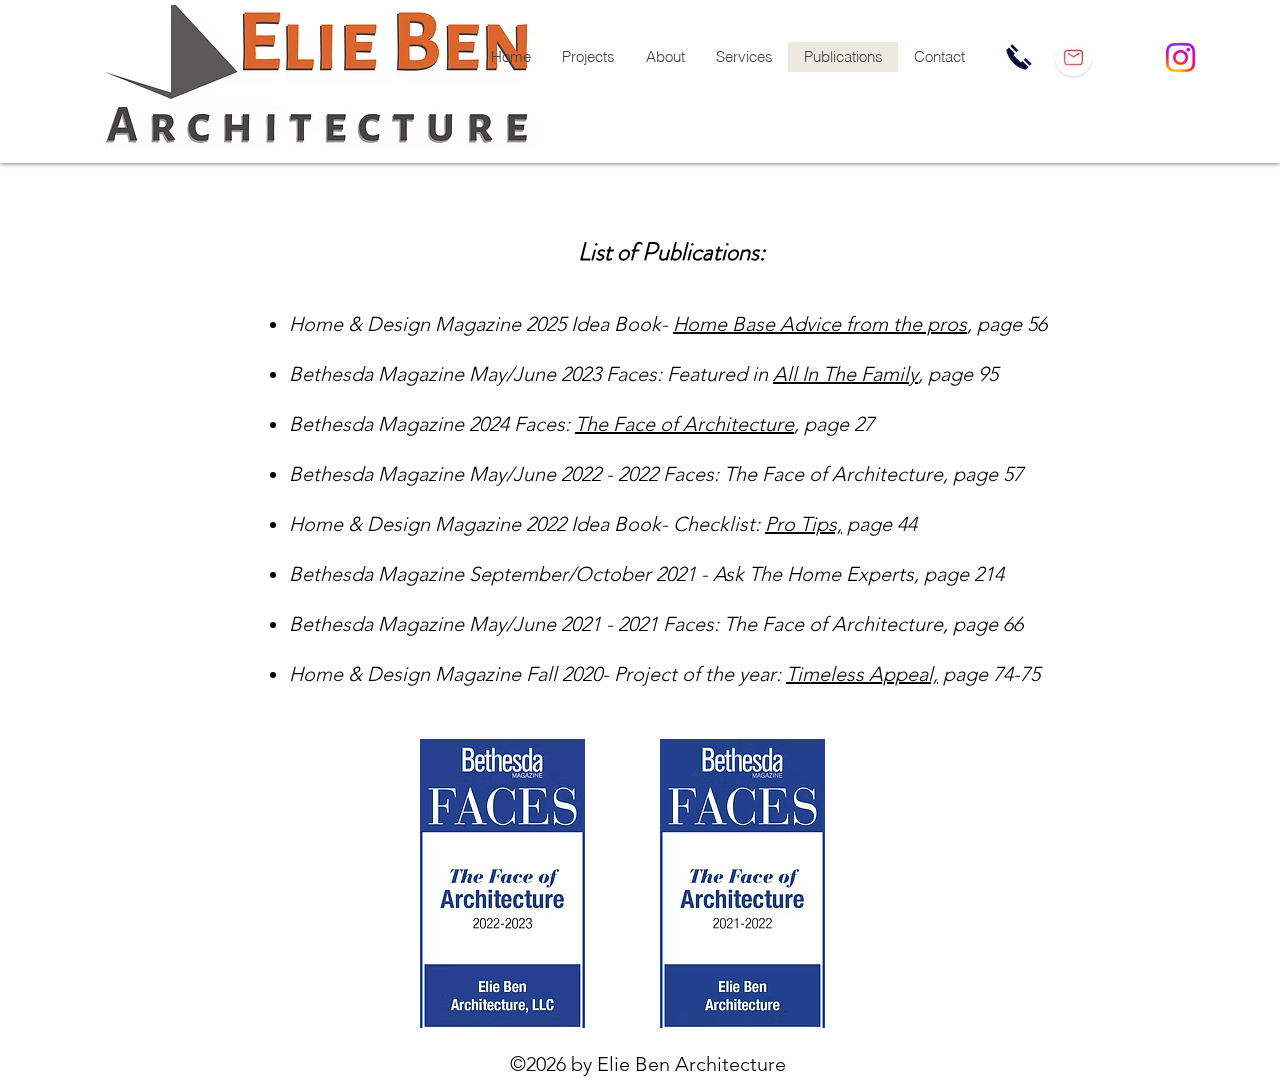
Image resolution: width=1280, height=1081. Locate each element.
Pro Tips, (803, 524)
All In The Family (845, 374)
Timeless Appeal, (862, 674)
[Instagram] (1180, 57)
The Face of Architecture (684, 424)
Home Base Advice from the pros (820, 324)
